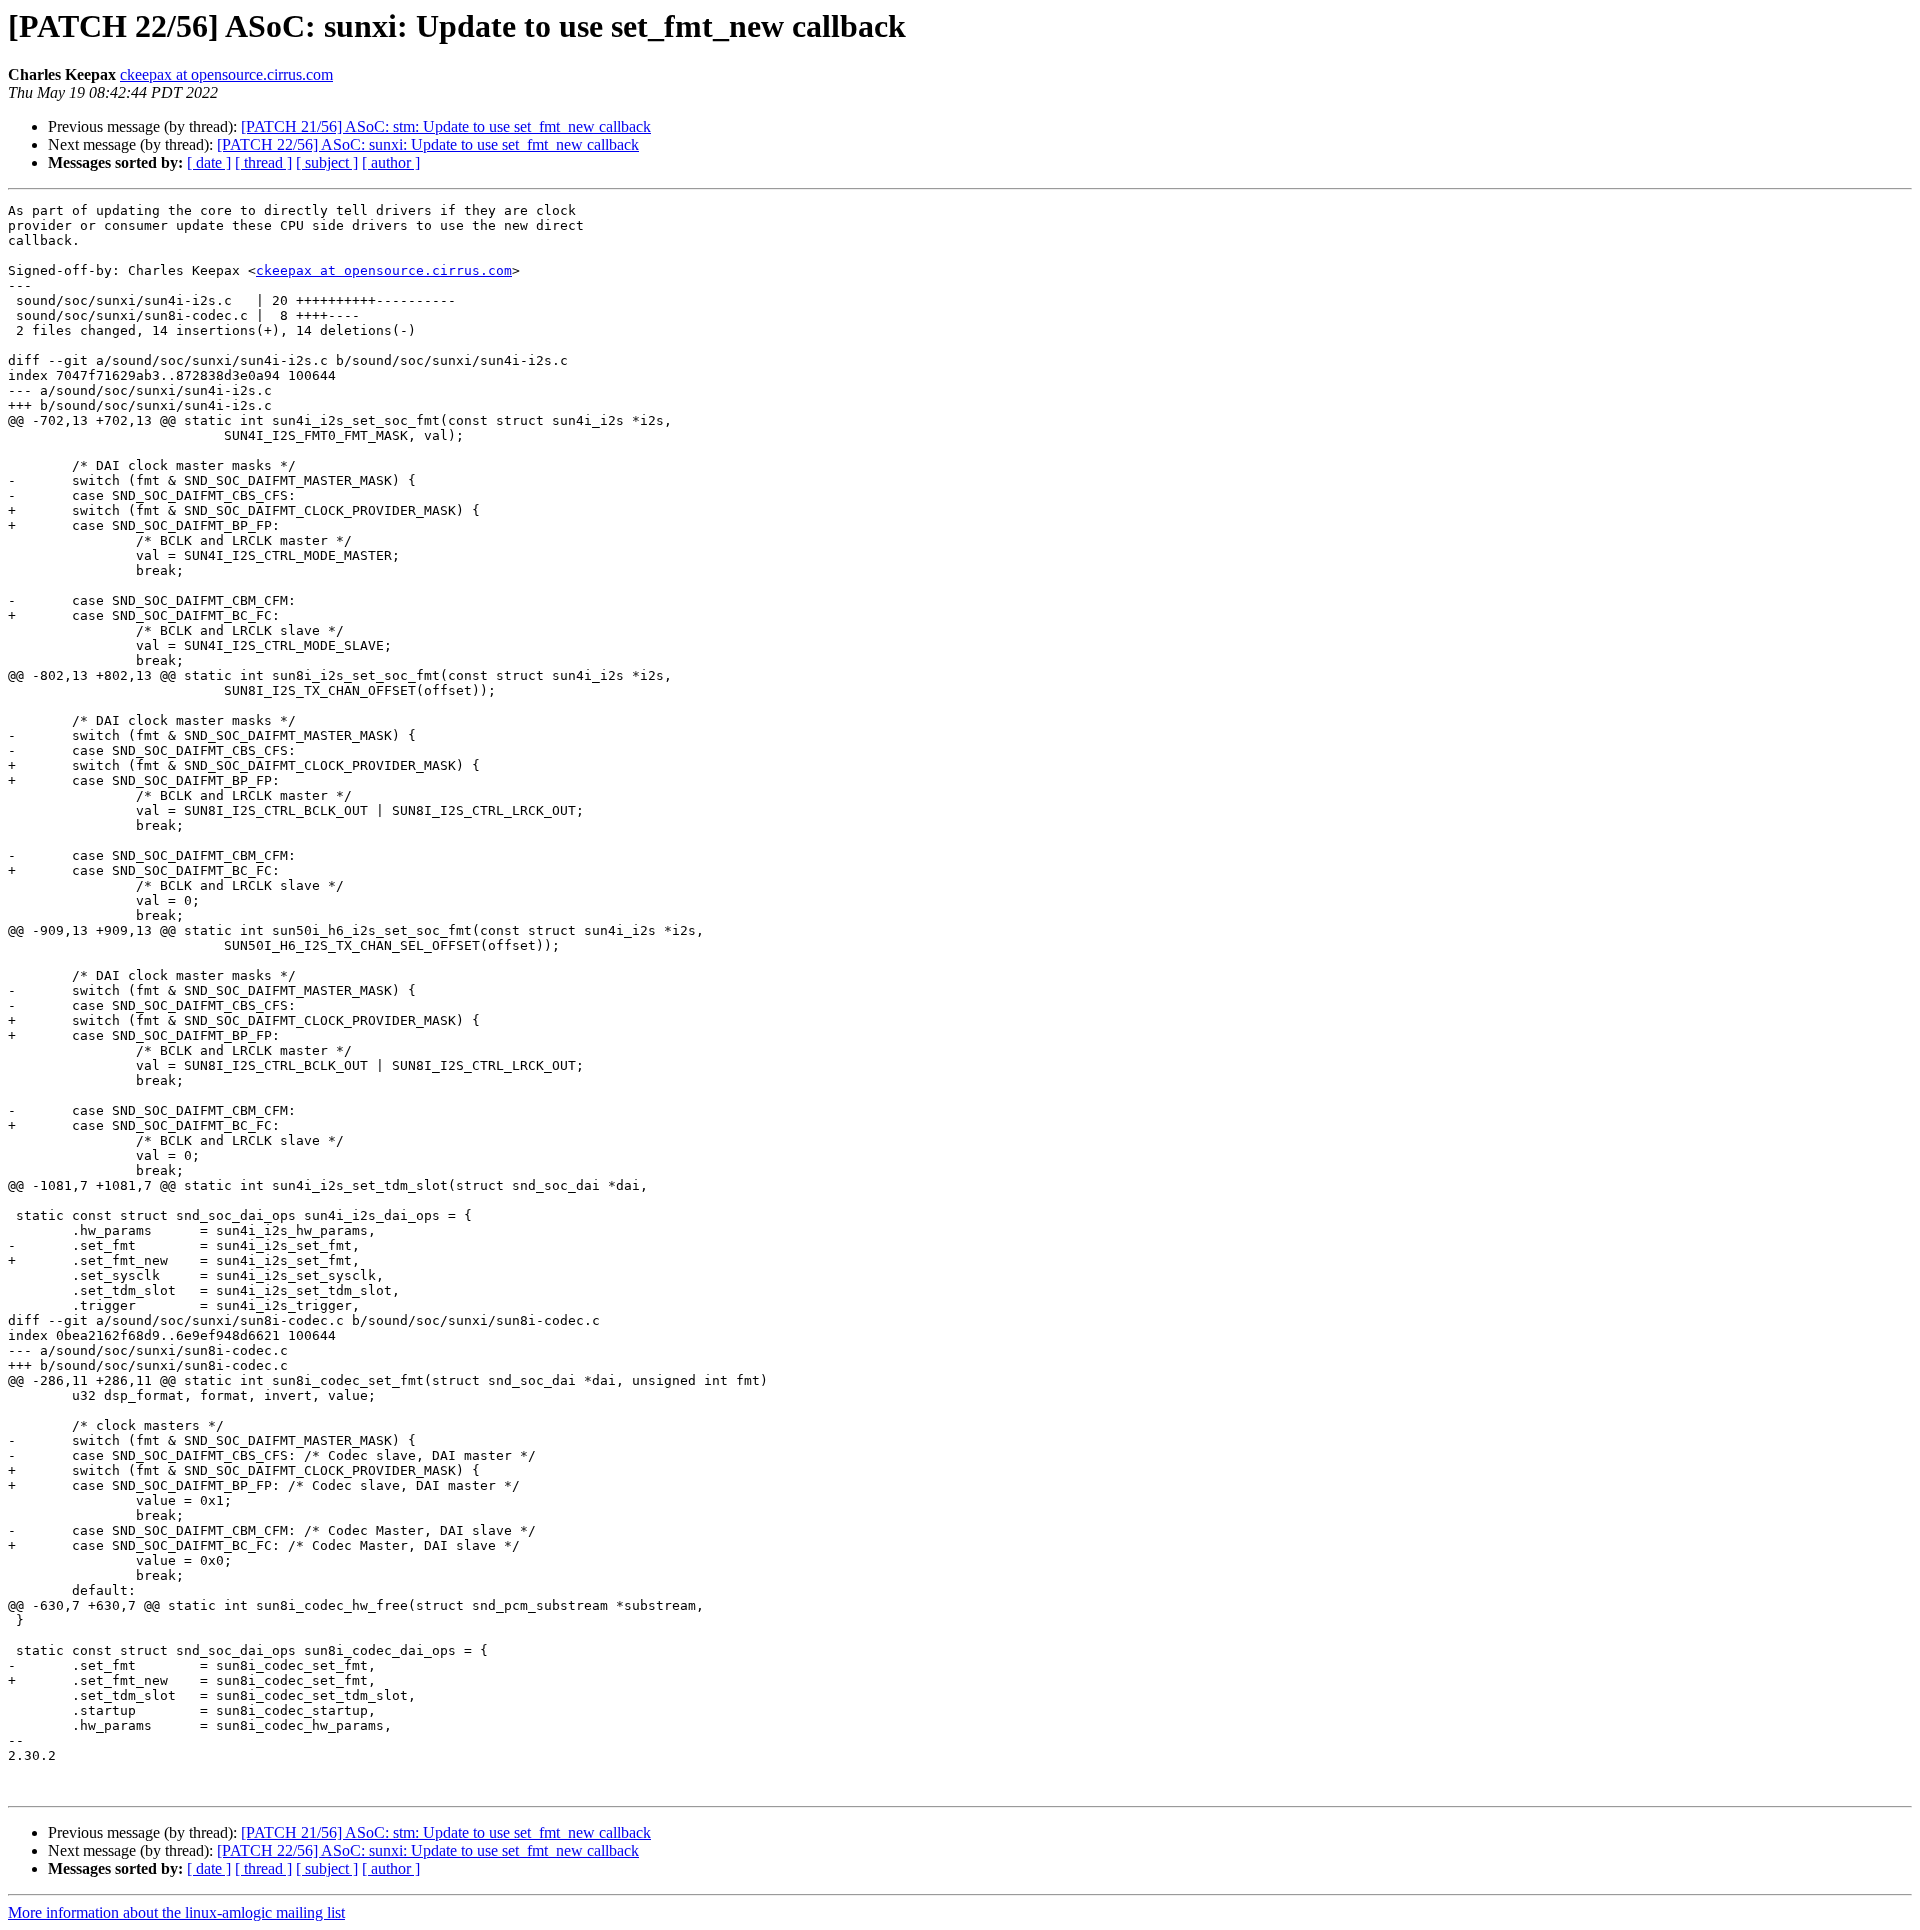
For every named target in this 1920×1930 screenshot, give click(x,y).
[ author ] (391, 162)
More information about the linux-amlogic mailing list (176, 1912)
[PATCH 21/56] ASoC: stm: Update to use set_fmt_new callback (446, 126)
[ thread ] (263, 162)
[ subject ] (327, 162)
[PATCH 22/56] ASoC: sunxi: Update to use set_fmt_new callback (428, 144)
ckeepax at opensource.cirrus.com (226, 74)
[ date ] (209, 162)
